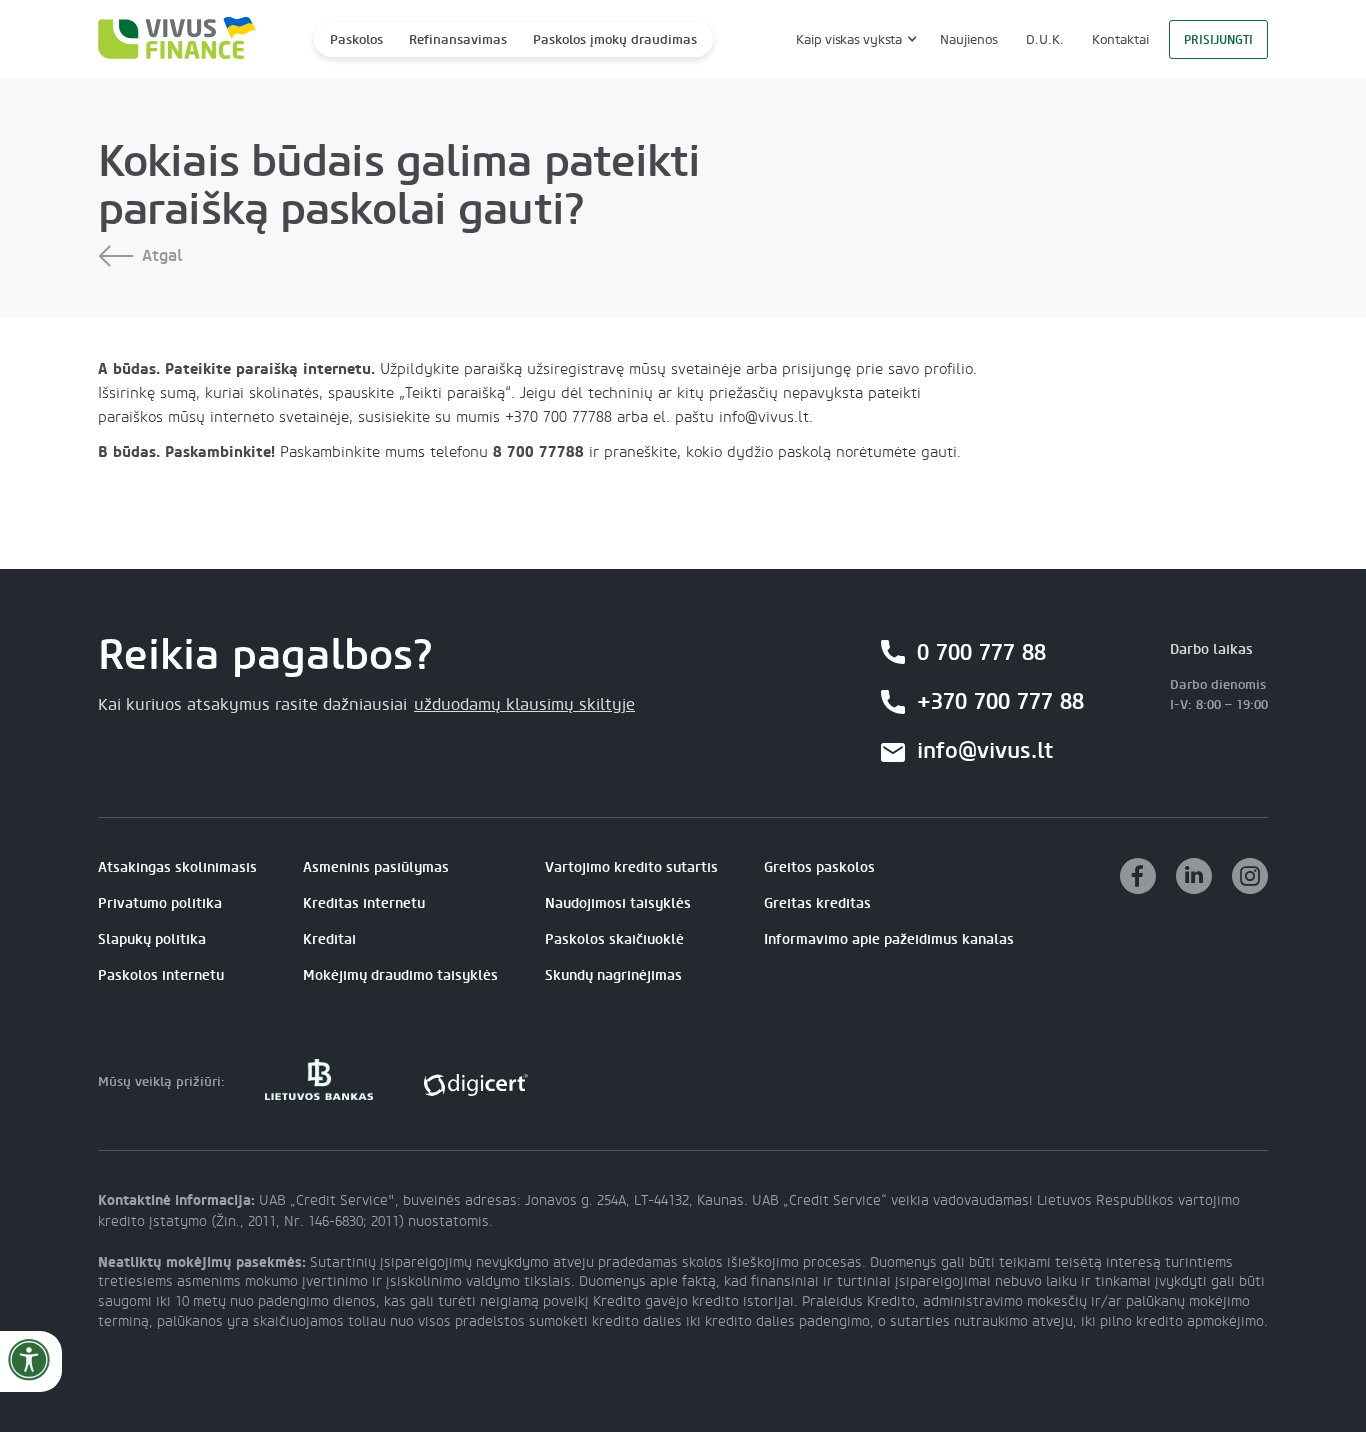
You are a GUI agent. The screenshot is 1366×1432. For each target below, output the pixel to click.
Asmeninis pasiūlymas (376, 867)
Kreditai (329, 939)
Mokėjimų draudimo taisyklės (400, 975)
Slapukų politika (152, 939)
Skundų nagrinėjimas (613, 975)
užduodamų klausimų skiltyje (524, 705)
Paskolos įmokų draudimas (615, 39)
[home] (171, 39)
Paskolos (356, 39)
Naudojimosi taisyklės (618, 903)
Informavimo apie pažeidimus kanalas (889, 939)
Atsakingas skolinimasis (177, 867)
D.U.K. (1045, 39)
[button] (854, 39)
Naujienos (969, 39)
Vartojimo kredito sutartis (631, 867)
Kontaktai (1120, 39)
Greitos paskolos (819, 867)
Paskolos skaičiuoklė (614, 939)
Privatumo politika (160, 903)
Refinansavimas (458, 39)
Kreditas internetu (364, 903)
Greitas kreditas (817, 903)
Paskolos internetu (161, 975)
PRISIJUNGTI (1218, 40)
